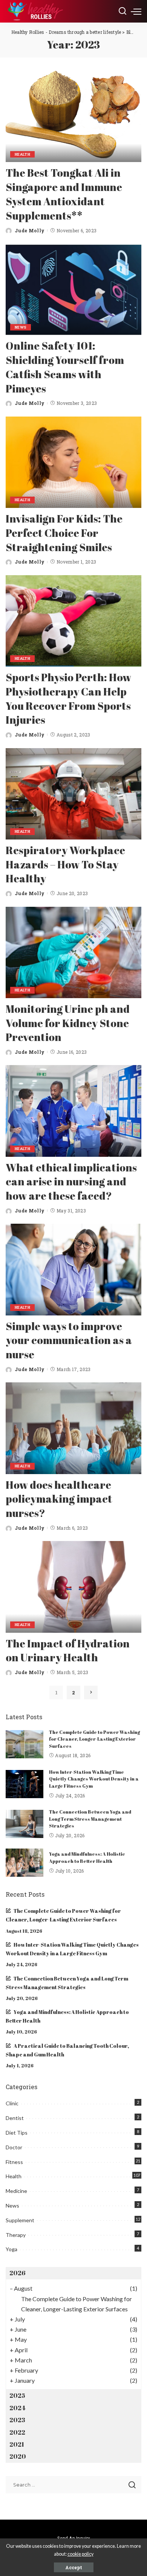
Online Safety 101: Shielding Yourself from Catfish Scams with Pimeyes (65, 367)
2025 (17, 2396)
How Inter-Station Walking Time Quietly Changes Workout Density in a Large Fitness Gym (94, 1779)
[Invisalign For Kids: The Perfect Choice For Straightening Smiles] (73, 462)
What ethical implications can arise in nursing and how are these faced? (71, 1182)
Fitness (14, 2162)
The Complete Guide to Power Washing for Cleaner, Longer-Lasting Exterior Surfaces (94, 1739)
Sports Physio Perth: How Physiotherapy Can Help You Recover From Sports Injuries (68, 698)
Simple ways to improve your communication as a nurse (69, 1340)
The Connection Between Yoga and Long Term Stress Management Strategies (90, 1819)
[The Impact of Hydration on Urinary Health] (73, 1587)
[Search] (122, 11)
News (21, 327)
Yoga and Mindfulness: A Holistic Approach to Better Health (87, 1858)
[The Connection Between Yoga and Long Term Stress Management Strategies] (24, 1824)
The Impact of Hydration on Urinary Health (68, 1650)
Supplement (20, 2220)
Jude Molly (30, 230)
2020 (18, 2456)
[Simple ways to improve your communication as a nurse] (73, 1269)
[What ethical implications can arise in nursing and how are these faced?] (73, 1111)
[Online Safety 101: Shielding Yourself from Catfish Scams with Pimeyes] (73, 289)
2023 (17, 2420)
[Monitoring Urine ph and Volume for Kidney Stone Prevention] (73, 952)
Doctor (14, 2147)
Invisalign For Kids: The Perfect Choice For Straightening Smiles (64, 533)
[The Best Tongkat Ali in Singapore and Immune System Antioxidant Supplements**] (73, 116)
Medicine (16, 2191)
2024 (17, 2408)
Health (22, 154)
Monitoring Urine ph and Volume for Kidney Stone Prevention (68, 1023)
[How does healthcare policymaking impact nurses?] (73, 1428)
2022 (17, 2432)
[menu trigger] (136, 11)
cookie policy (80, 2554)
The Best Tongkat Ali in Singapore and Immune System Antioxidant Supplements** (64, 194)
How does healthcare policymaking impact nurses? (59, 1499)
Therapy (16, 2235)
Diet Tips (17, 2133)
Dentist (15, 2118)
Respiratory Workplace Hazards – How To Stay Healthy (65, 864)
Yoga (11, 2249)
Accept (74, 2567)
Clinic (12, 2103)
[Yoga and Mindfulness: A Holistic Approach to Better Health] (24, 1863)
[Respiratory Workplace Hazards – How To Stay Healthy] (73, 794)
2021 (17, 2444)
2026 (18, 2273)
